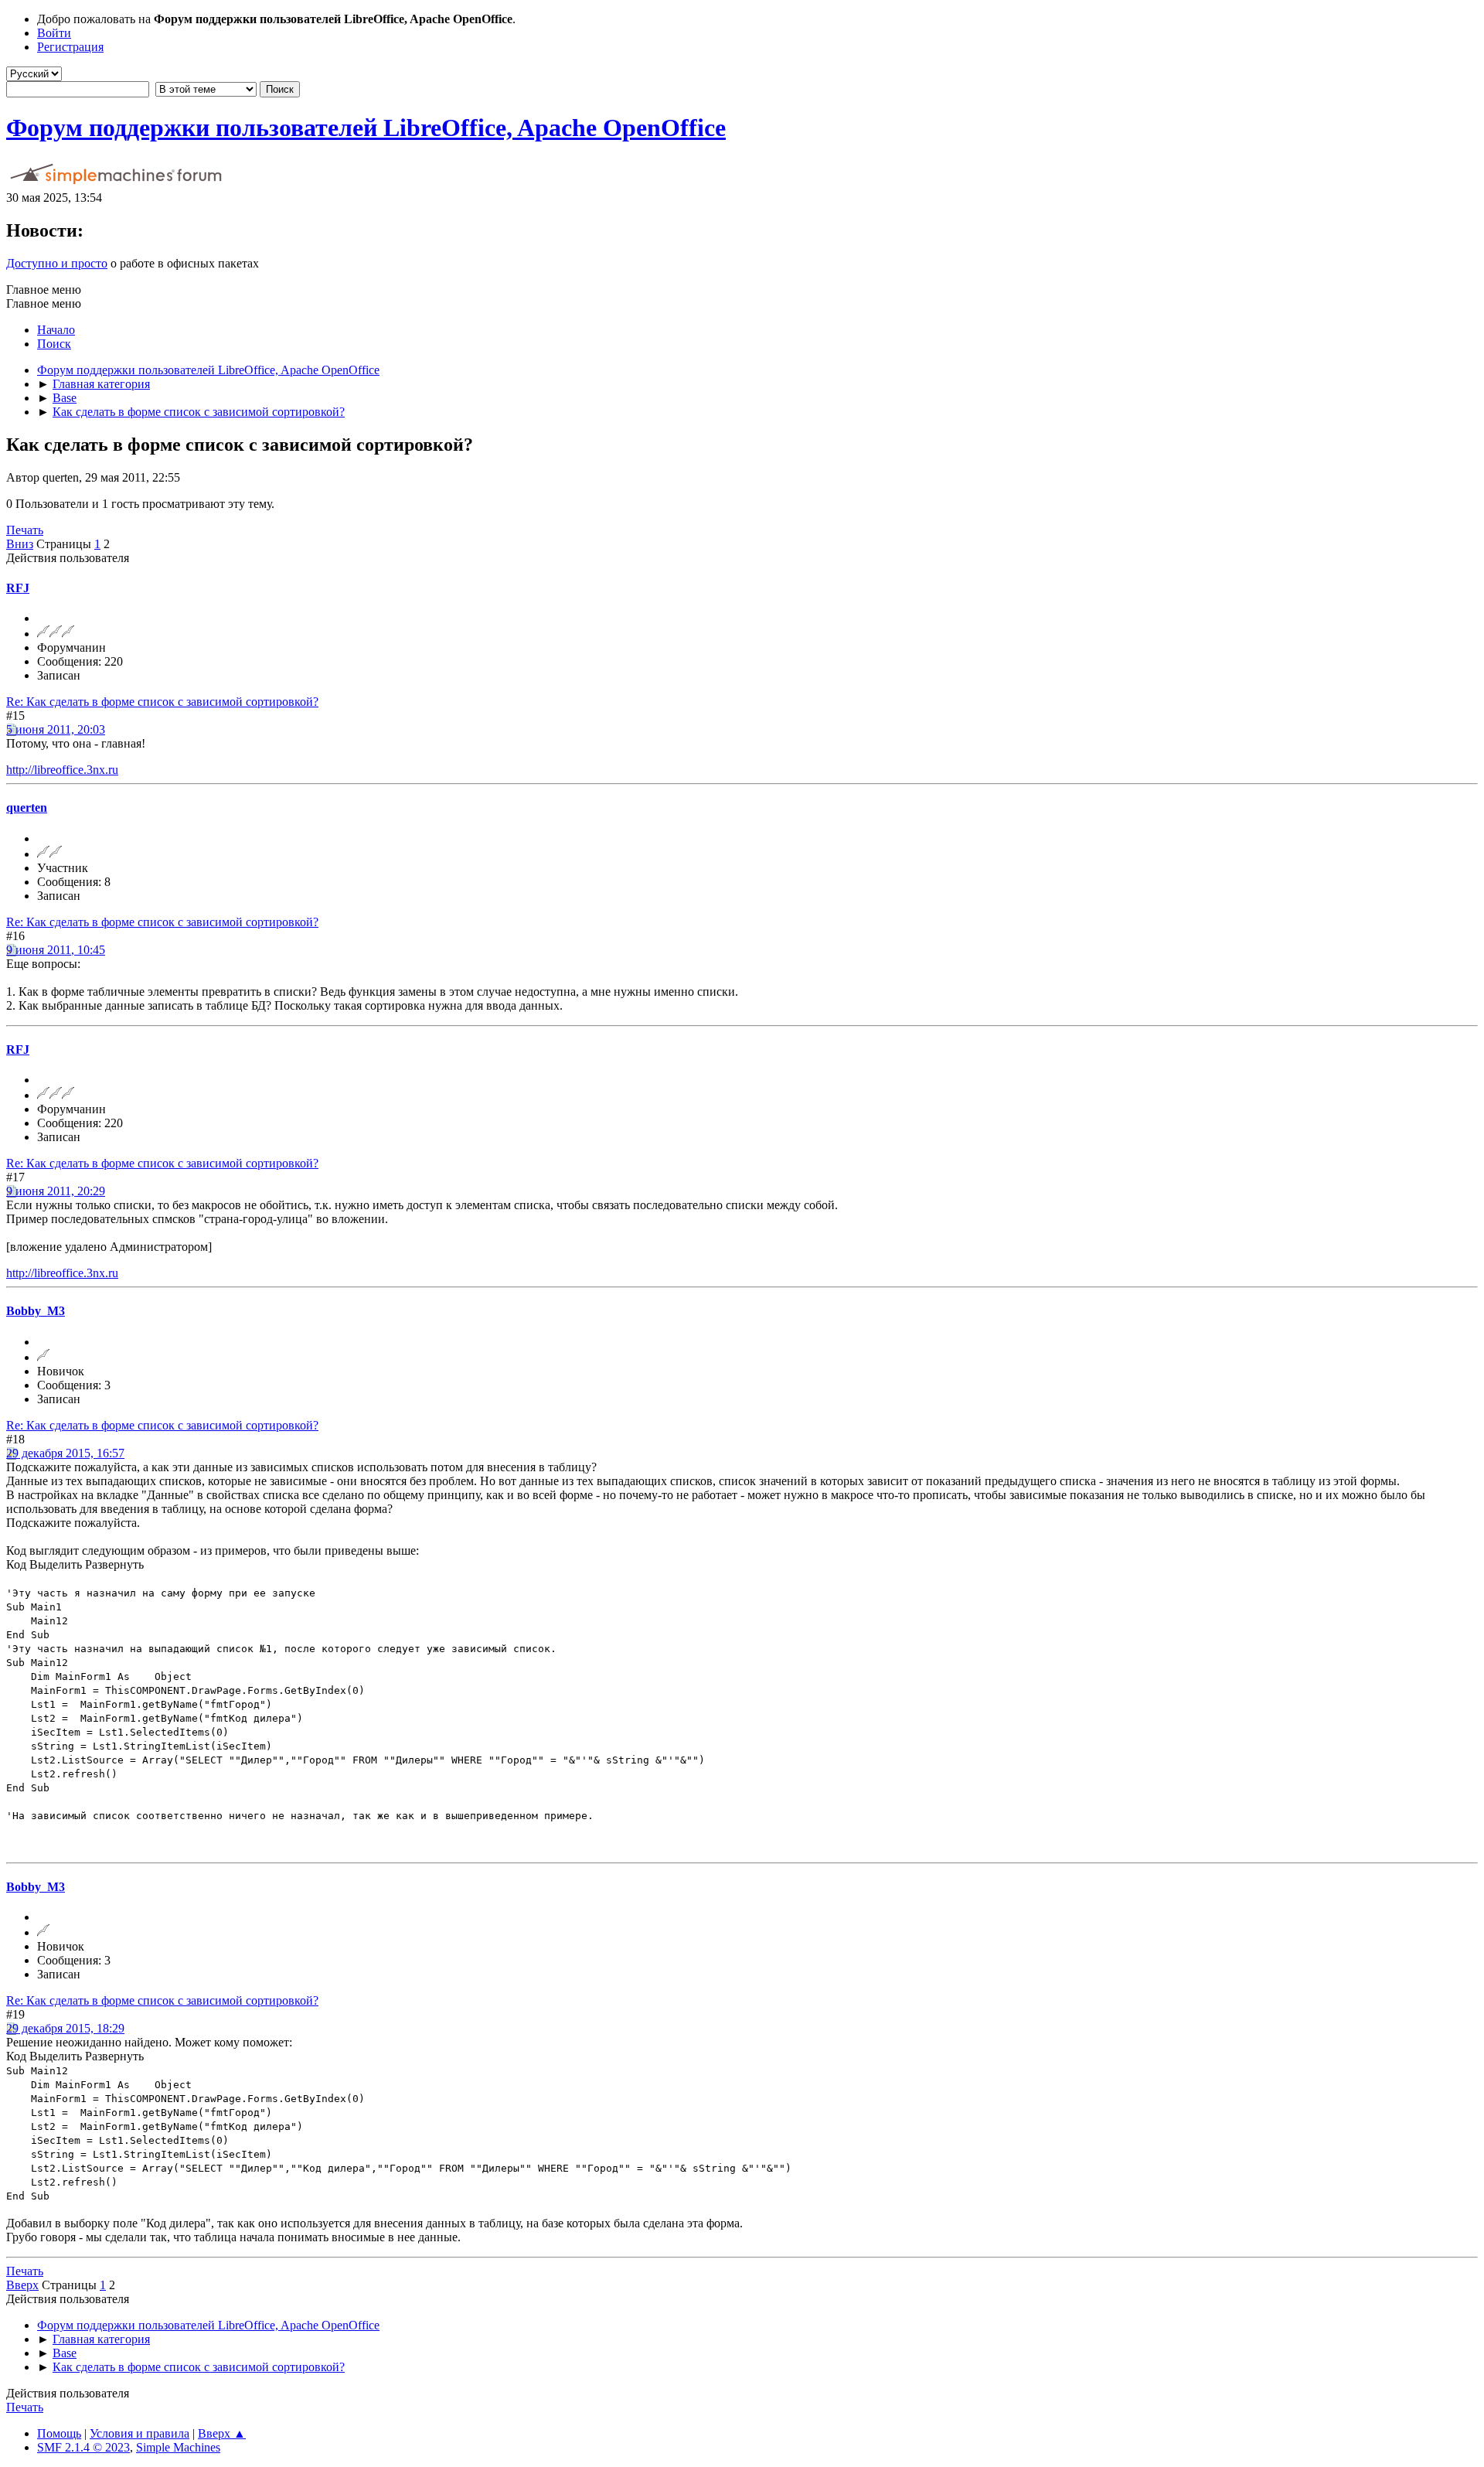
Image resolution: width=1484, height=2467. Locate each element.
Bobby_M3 (36, 1311)
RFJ (18, 588)
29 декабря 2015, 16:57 (65, 1453)
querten (27, 808)
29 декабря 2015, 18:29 (65, 2028)
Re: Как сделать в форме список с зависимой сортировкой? (162, 702)
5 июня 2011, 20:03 (56, 729)
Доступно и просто (57, 263)
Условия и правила (140, 2433)
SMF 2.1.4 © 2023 (83, 2447)
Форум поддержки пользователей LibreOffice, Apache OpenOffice (366, 128)
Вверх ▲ (222, 2433)
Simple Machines (178, 2447)
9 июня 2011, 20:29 (56, 1191)
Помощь (59, 2433)
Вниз (20, 544)
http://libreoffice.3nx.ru (62, 770)
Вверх (22, 2285)
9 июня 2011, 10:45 (56, 950)
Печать (25, 530)
